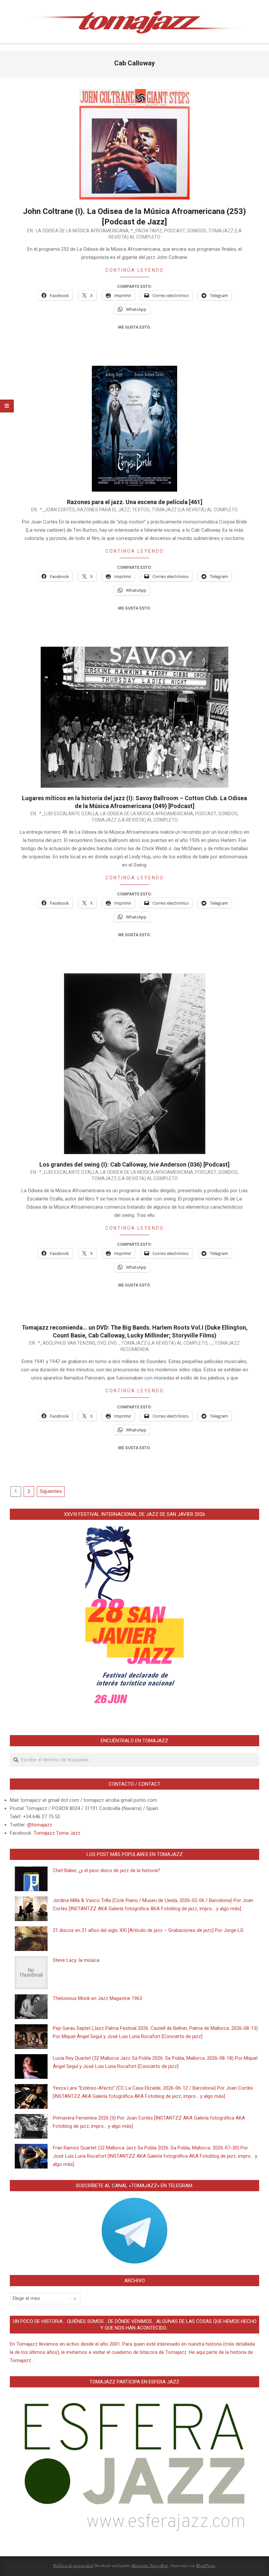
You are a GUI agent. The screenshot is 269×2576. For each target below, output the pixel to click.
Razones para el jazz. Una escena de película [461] (135, 502)
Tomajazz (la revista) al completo (195, 510)
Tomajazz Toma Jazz (57, 1833)
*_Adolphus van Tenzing (67, 1343)
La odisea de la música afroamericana (82, 231)
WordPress (205, 2565)
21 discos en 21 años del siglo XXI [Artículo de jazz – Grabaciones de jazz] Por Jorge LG (148, 1930)
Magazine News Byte (150, 2565)
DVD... (114, 1343)
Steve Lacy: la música (76, 1960)
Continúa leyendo (135, 270)
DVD (102, 1343)
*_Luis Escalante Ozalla (69, 814)
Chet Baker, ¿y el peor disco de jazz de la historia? (107, 1870)
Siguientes (51, 1491)
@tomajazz (40, 1825)
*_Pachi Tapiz (146, 231)
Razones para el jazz (103, 510)
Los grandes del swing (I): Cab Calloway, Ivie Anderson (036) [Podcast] (134, 1164)
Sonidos (197, 231)
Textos (141, 510)
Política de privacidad (73, 2565)
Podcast (175, 231)
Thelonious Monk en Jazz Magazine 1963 (97, 1998)
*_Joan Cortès (57, 510)
